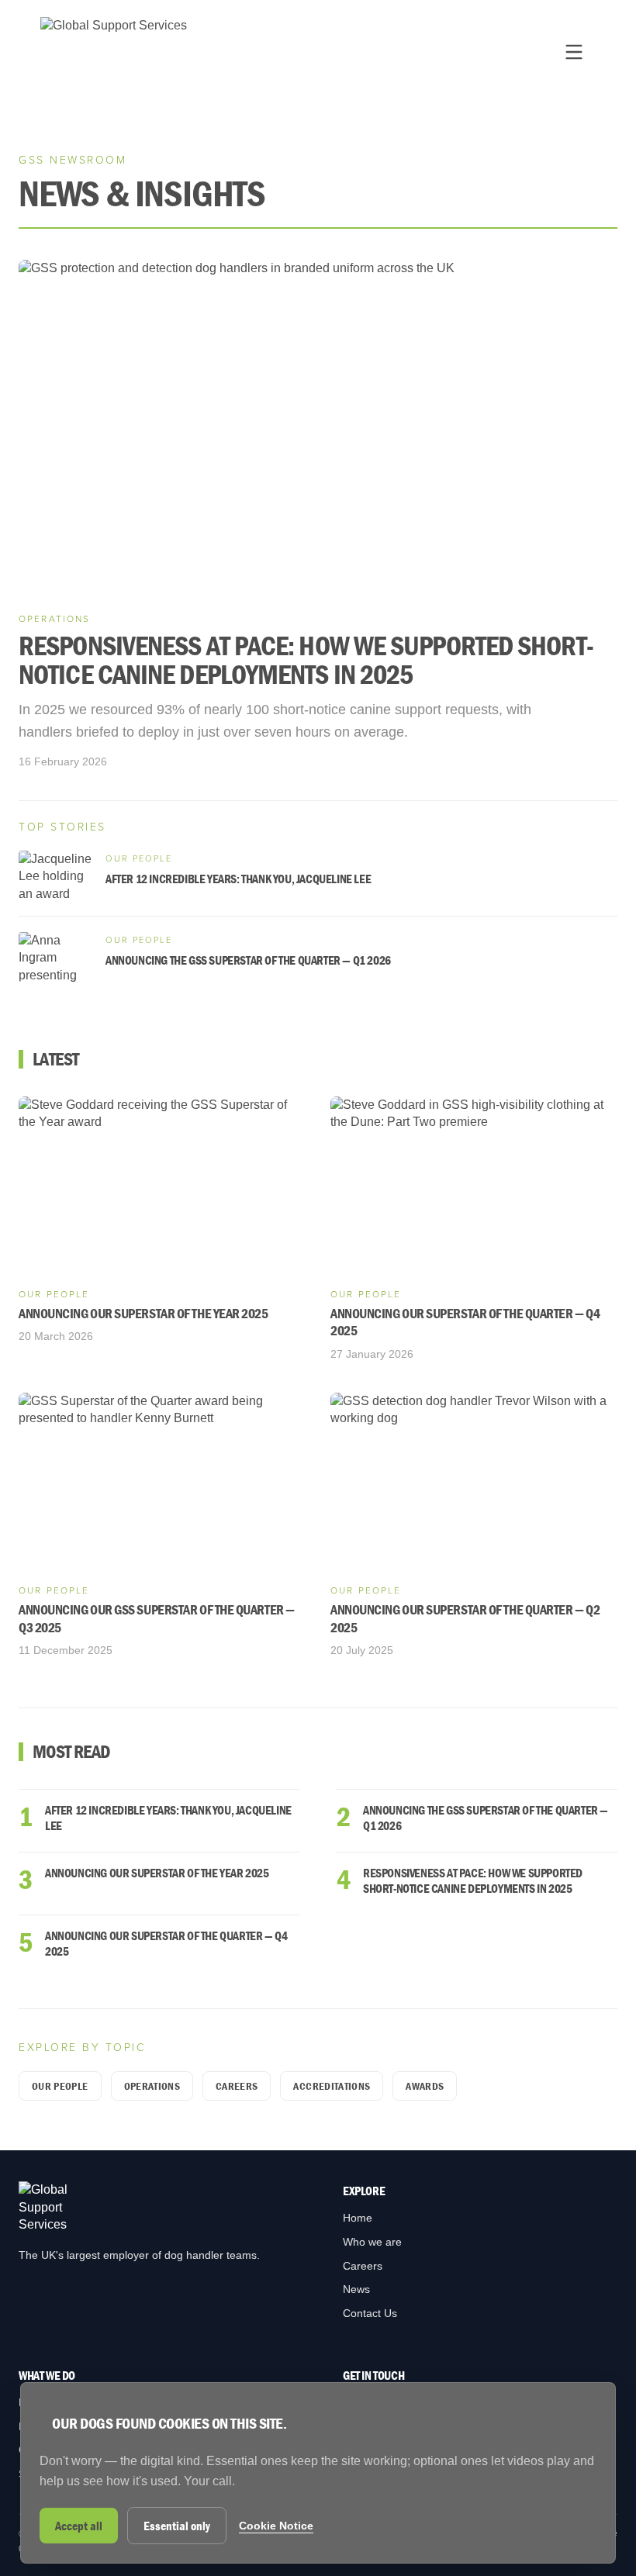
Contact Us (370, 2313)
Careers (237, 2086)
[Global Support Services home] (114, 52)
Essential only (177, 2526)
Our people (60, 2086)
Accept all (79, 2526)
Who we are (372, 2242)
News (356, 2289)
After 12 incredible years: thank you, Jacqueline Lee (168, 1818)
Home (358, 2218)
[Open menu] (574, 52)
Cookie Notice (276, 2526)
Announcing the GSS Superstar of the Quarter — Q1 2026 (486, 1818)
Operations (152, 2086)
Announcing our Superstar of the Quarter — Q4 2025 (166, 1943)
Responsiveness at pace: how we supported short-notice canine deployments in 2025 (473, 1880)
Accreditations (332, 2086)
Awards (425, 2086)
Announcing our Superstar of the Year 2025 (157, 1873)
